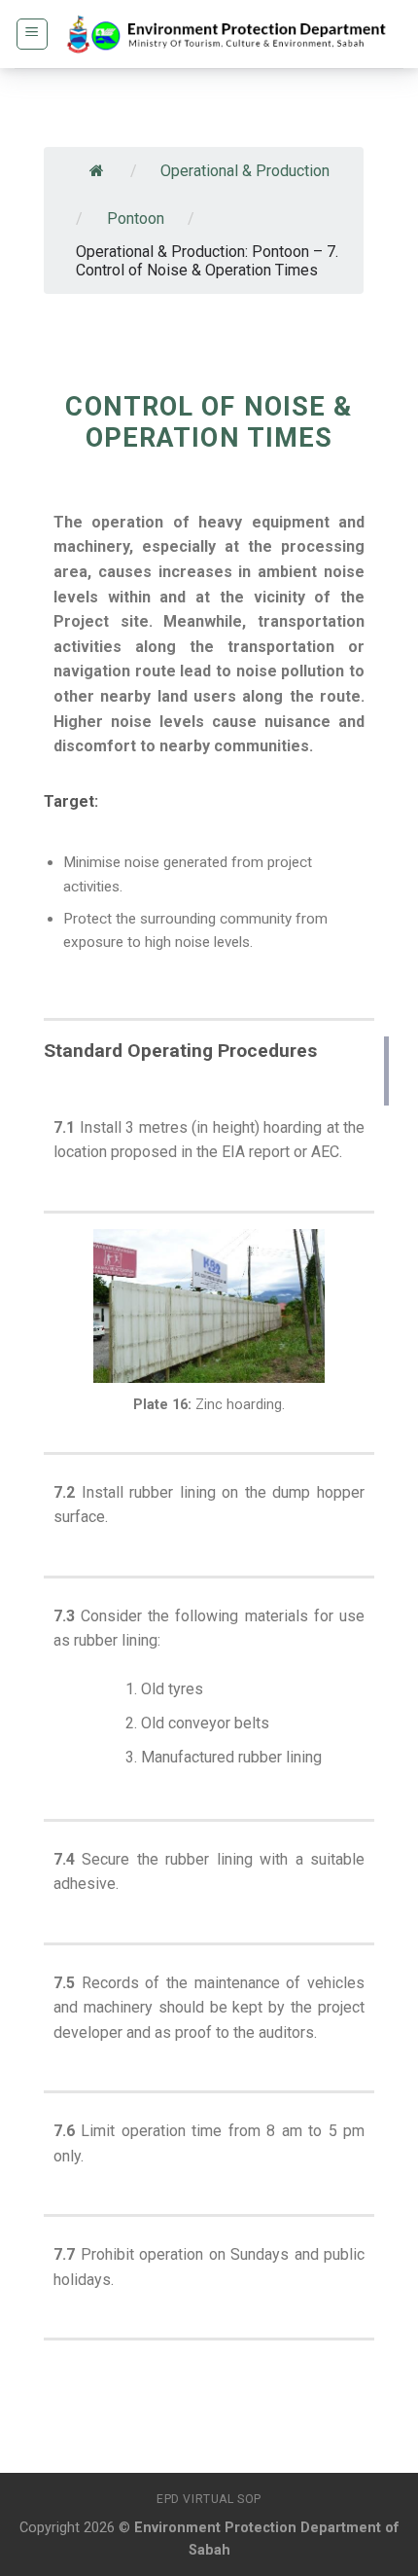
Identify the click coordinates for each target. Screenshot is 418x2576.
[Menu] (33, 34)
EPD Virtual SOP (209, 2499)
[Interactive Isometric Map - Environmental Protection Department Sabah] (226, 34)
